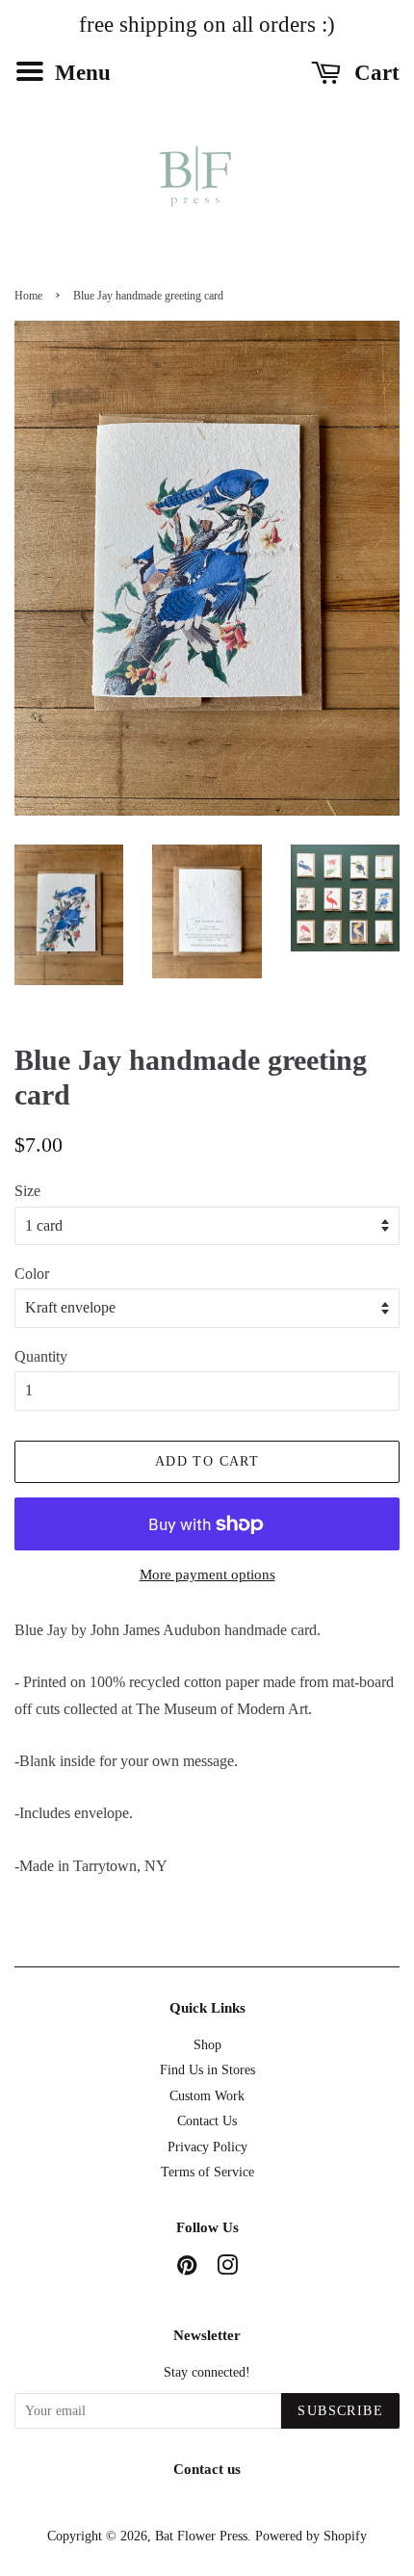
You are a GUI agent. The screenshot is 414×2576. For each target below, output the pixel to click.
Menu (80, 73)
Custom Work (207, 2096)
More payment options (207, 1574)
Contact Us (207, 2121)
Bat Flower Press (201, 2536)
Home (28, 296)
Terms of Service (207, 2172)
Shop (207, 2045)
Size (27, 1191)
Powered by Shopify (311, 2536)
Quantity (41, 1356)
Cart (374, 73)
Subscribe (340, 2411)
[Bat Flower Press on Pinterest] (187, 2269)
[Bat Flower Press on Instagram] (227, 2269)
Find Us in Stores (207, 2070)
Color (32, 1274)
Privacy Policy (207, 2147)
